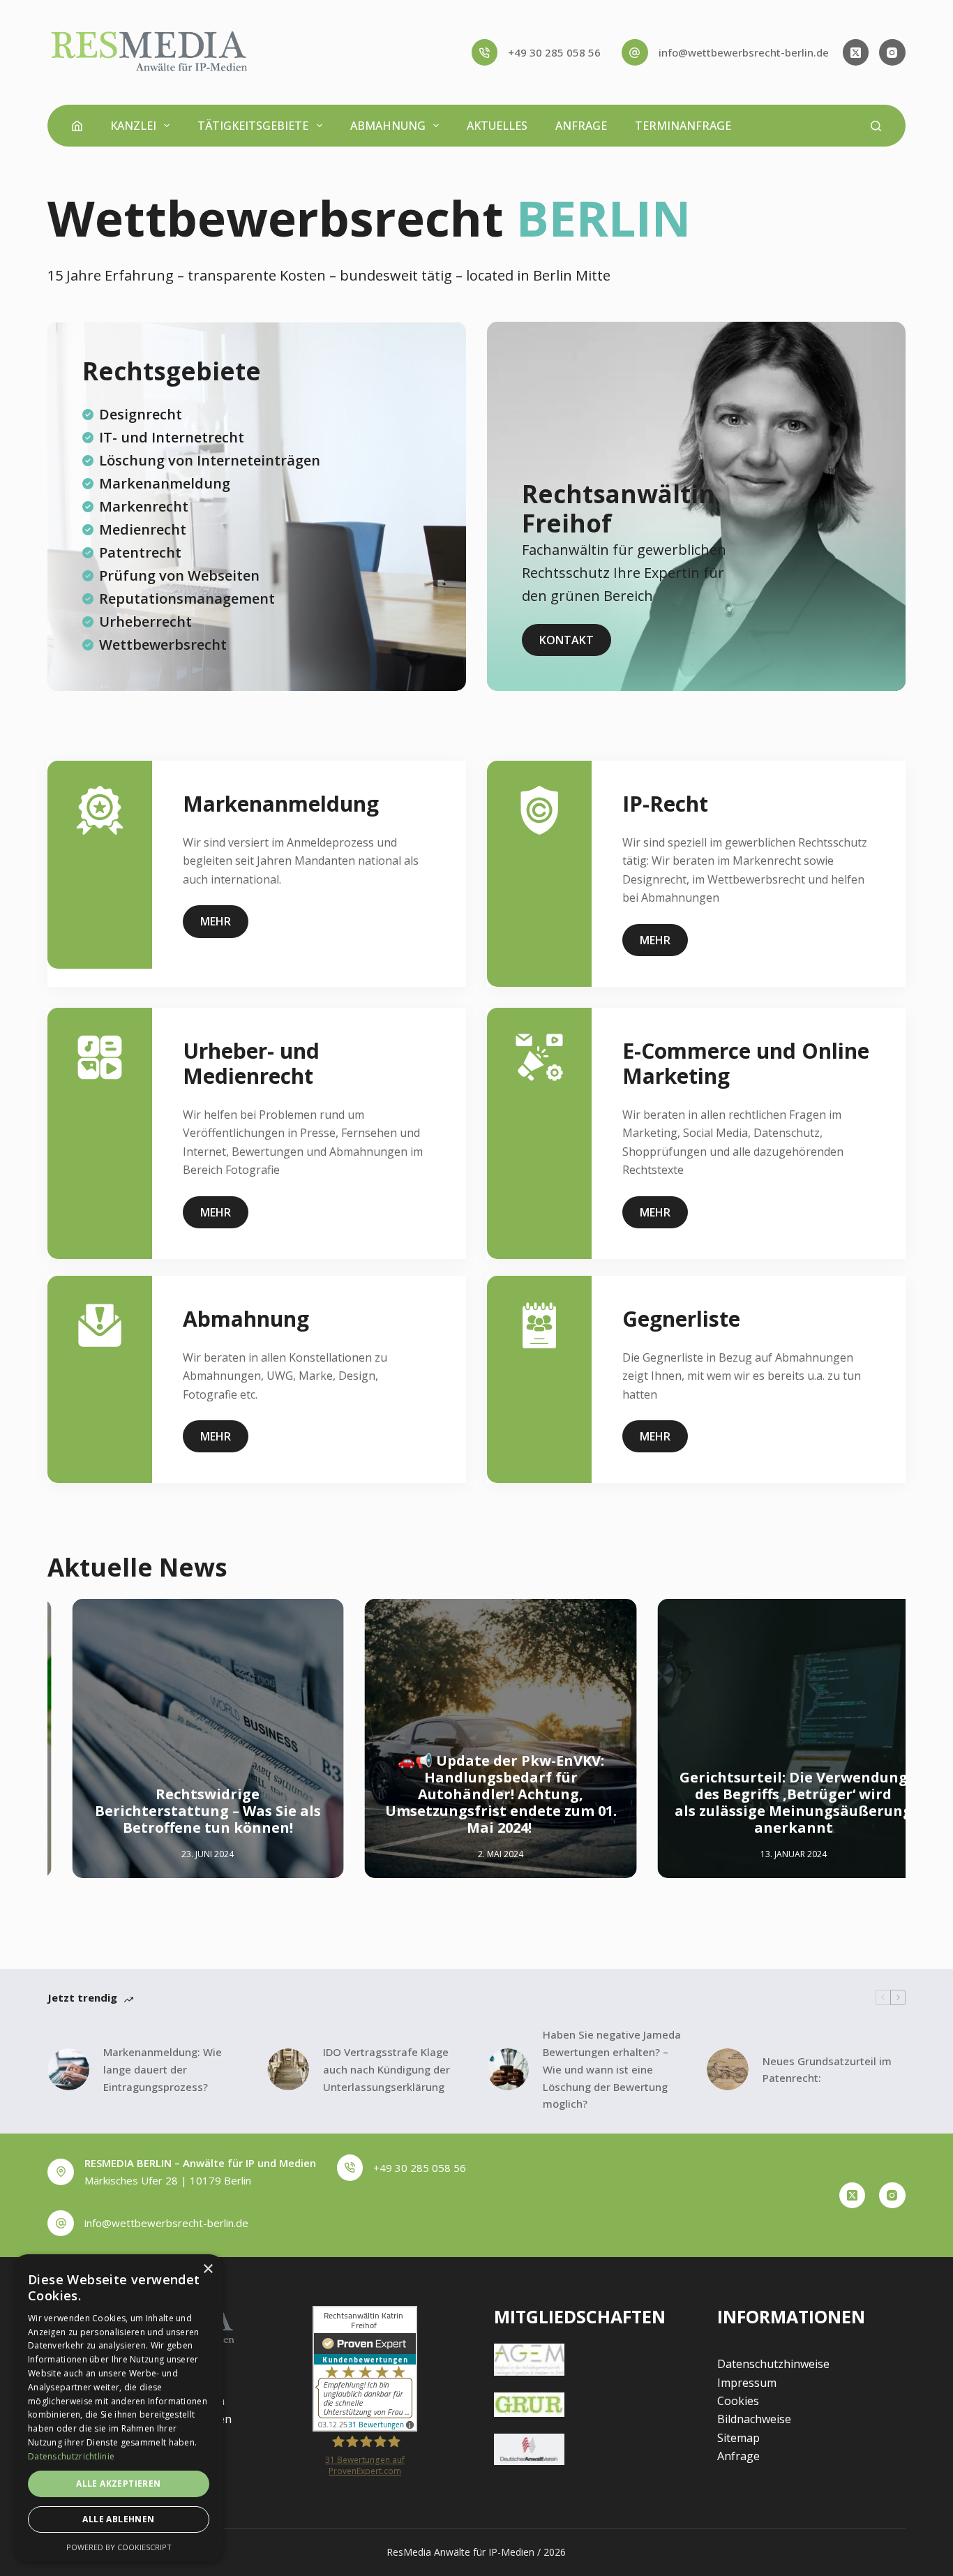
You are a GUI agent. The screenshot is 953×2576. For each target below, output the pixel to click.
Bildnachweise (754, 2419)
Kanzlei (133, 126)
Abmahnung (388, 126)
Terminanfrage (683, 126)
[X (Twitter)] (856, 52)
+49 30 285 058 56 (554, 52)
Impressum (747, 2383)
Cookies (738, 2401)
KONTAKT (566, 640)
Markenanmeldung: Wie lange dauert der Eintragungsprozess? (163, 2069)
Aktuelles (497, 126)
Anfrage (581, 126)
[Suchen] (876, 126)
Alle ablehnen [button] (118, 2519)
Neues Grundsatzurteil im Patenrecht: (827, 2070)
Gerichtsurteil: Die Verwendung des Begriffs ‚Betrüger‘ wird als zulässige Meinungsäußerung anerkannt (770, 1803)
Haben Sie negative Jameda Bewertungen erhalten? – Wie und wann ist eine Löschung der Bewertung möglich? (612, 2069)
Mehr (216, 921)
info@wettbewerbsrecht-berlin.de (744, 52)
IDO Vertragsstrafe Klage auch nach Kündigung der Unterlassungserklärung (387, 2069)
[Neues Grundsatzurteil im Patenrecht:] (728, 2069)
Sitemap (738, 2438)
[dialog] (119, 2408)
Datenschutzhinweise (773, 2364)
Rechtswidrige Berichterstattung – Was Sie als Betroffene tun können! (184, 1811)
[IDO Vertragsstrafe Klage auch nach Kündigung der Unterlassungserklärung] (288, 2069)
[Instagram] (892, 52)
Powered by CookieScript (119, 2547)
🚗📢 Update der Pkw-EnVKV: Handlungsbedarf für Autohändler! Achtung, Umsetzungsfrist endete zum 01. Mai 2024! (477, 1795)
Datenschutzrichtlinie (71, 2456)
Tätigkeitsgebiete (253, 126)
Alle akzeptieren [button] (118, 2484)
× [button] (208, 2269)
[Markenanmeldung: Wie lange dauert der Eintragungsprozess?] (68, 2069)
